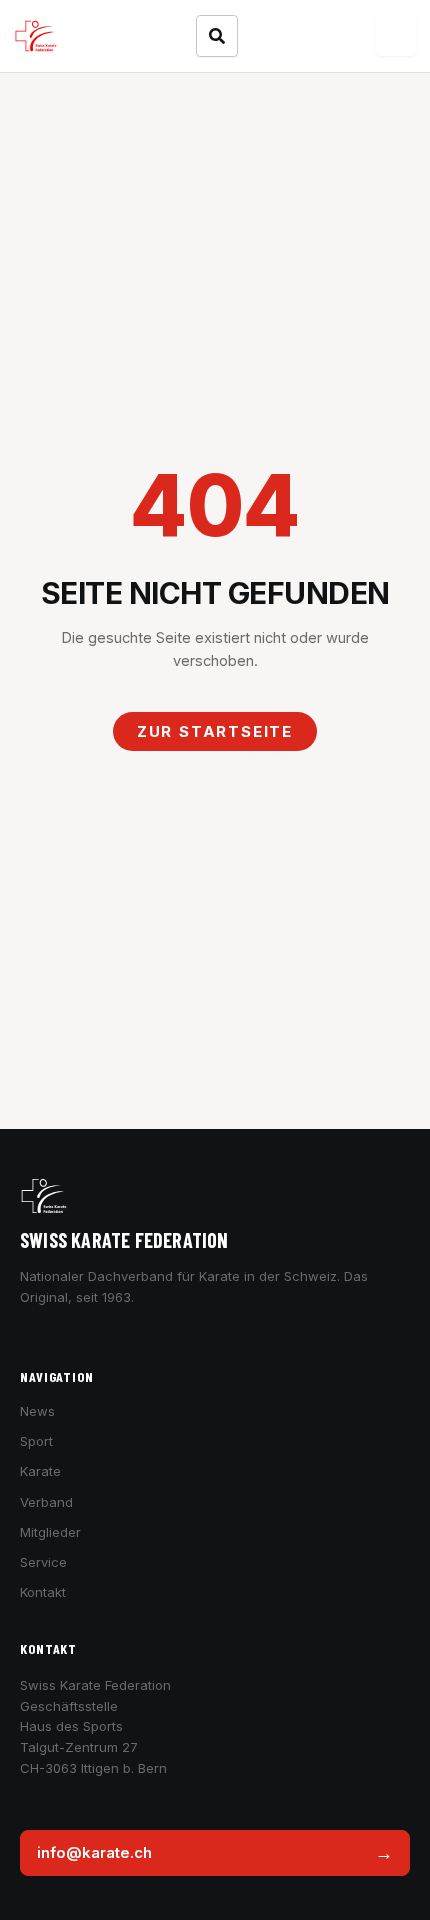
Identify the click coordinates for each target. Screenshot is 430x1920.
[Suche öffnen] (217, 36)
